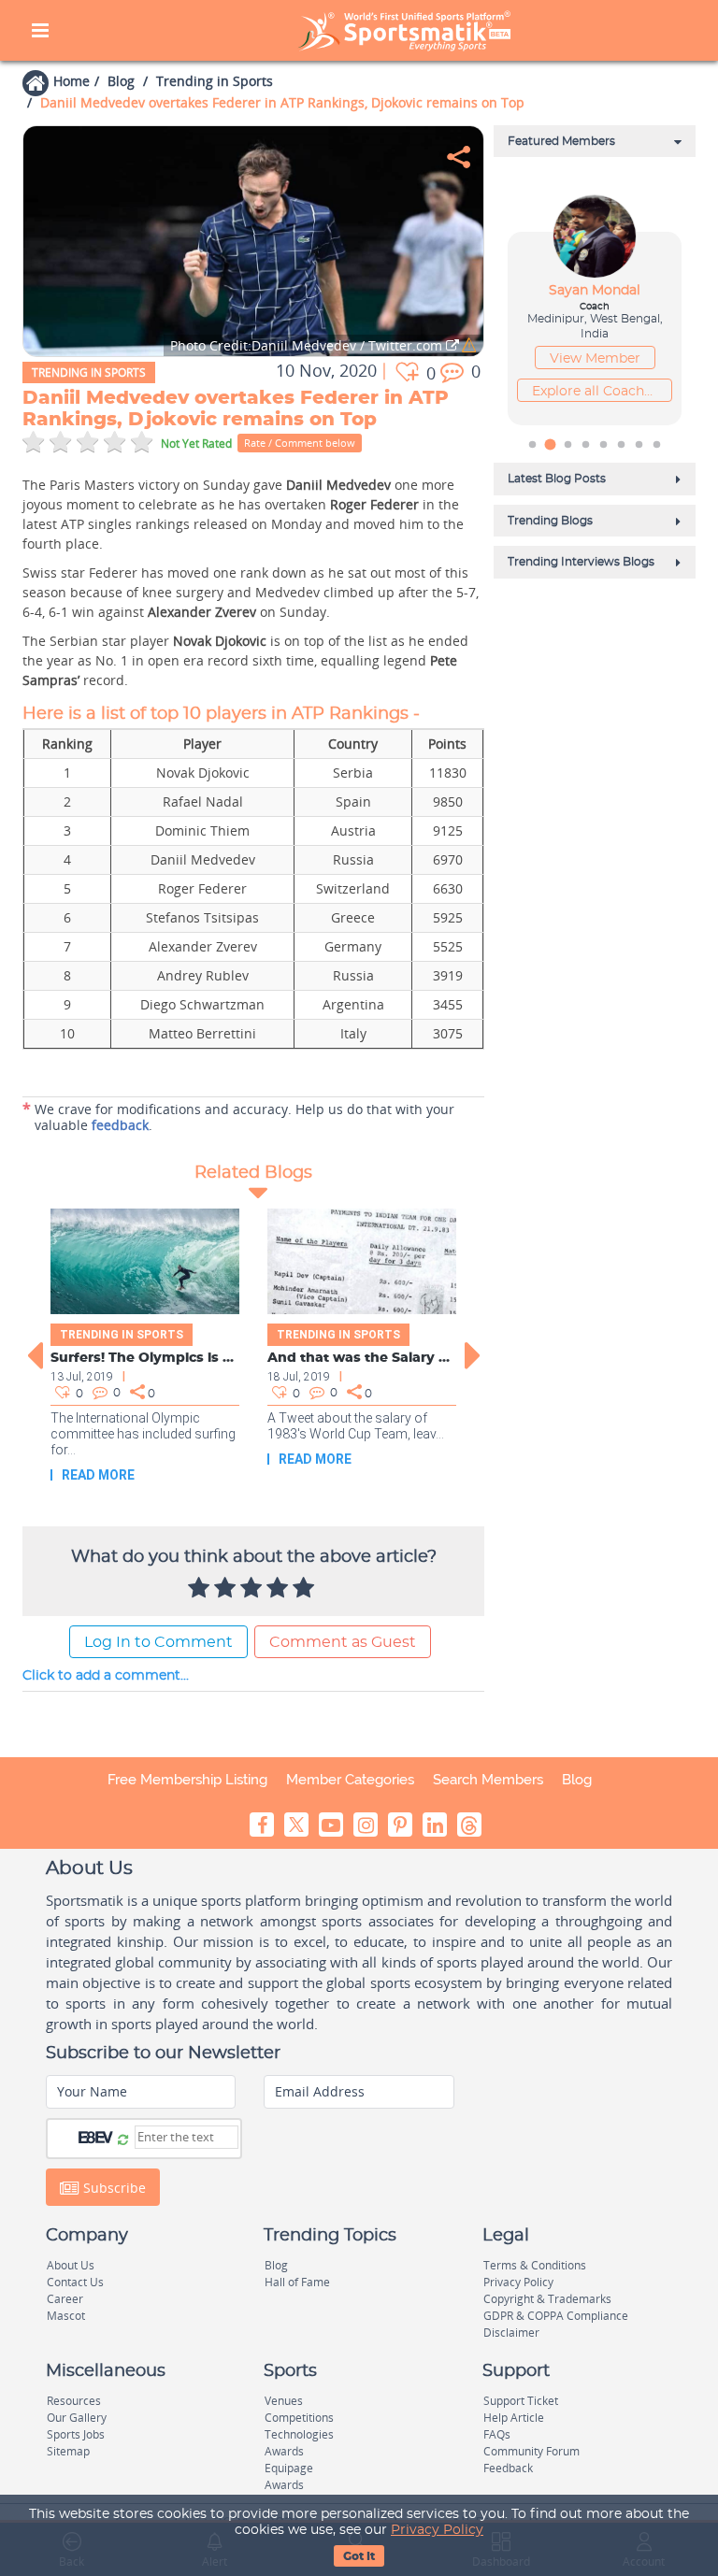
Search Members (488, 1780)
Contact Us (75, 2282)
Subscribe (113, 2187)
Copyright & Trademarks (547, 2299)
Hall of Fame (297, 2282)
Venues (284, 2401)
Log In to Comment (158, 1642)
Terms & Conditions (535, 2265)
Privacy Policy (437, 2530)
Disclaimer (511, 2333)
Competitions (299, 2418)
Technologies (299, 2434)
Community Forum (531, 2451)
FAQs (497, 2434)
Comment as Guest (343, 1642)
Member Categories (350, 1780)
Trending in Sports (215, 81)
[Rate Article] (306, 1589)
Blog (121, 81)
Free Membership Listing (187, 1780)
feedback (120, 1125)
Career (65, 2299)
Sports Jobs (76, 2434)
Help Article (514, 2418)
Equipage (289, 2468)
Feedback (508, 2468)
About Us (71, 2265)
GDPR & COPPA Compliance (556, 2316)
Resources (74, 2401)
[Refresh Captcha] (123, 2139)
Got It (359, 2556)
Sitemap (68, 2451)
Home (72, 81)
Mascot (66, 2316)
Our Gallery (77, 2418)
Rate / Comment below (300, 443)
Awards (284, 2451)
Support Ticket (521, 2401)
